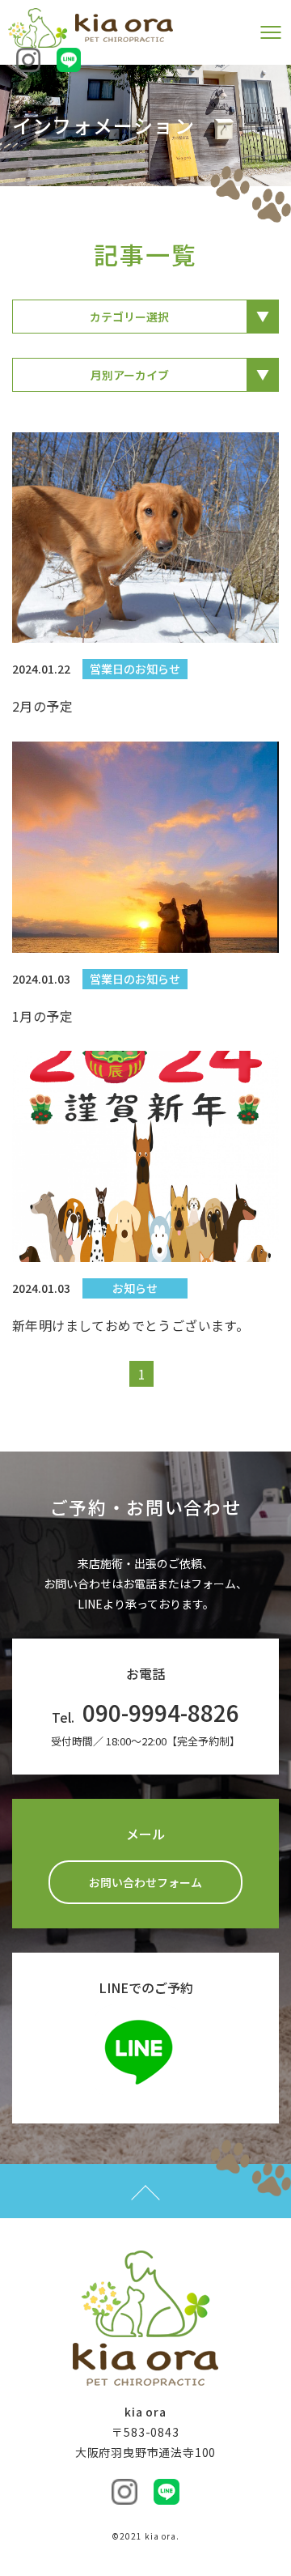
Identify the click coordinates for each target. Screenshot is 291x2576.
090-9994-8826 (161, 1712)
